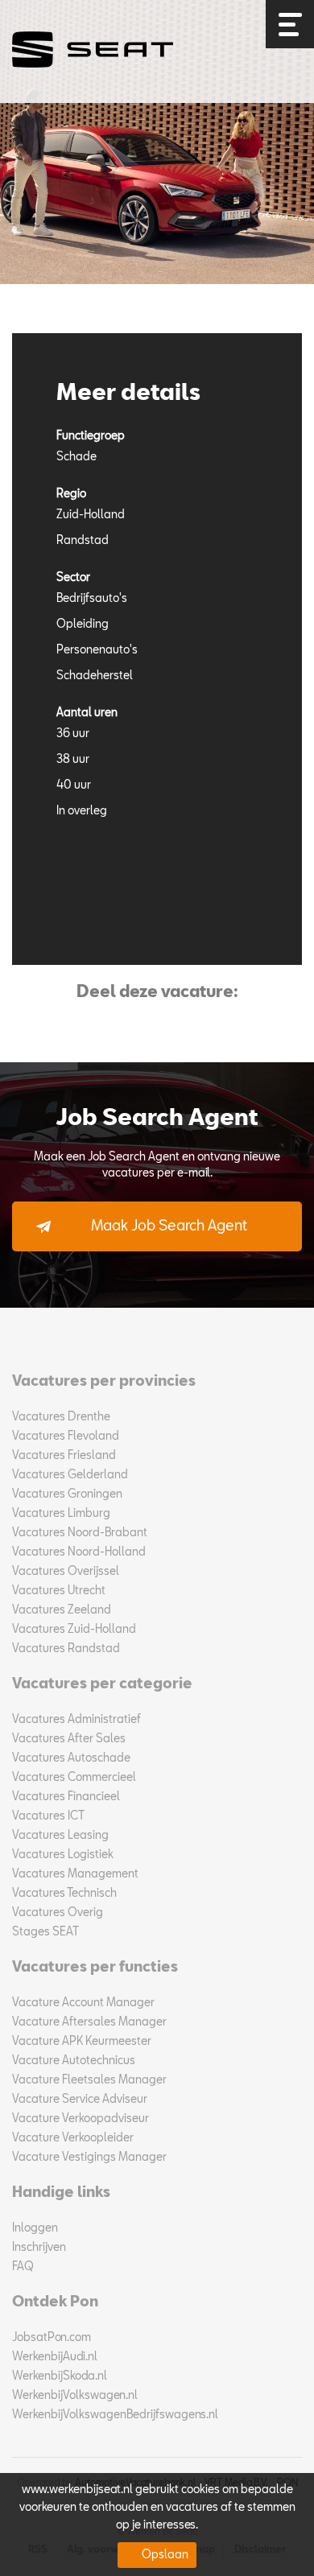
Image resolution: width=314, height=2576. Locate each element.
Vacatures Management (75, 1874)
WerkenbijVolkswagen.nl (75, 2396)
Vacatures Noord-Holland (79, 1552)
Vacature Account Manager (83, 2003)
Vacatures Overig (58, 1913)
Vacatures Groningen (67, 1494)
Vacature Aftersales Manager (89, 2022)
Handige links (61, 2193)
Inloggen (35, 2228)
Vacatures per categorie (102, 1684)
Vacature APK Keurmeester (82, 2042)
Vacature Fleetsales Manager (89, 2080)
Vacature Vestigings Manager (89, 2158)
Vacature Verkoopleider (73, 2138)
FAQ (23, 2267)
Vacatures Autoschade (71, 1758)
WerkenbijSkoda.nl (60, 2376)
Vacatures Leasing (60, 1836)
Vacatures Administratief (76, 1720)
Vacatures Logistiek (63, 1855)
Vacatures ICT (48, 1816)
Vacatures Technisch (64, 1894)
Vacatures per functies (95, 1968)
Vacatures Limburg (61, 1514)
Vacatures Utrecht (59, 1591)
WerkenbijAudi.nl (55, 2357)
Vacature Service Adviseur (80, 2100)
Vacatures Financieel (66, 1797)
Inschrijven (39, 2248)
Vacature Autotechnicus (74, 2061)
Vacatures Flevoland (66, 1436)
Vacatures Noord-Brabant (80, 1533)
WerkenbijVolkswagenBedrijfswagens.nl (115, 2415)
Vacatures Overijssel (66, 1572)
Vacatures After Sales (69, 1739)
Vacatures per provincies (104, 1382)
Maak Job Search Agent (169, 1226)
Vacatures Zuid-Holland (74, 1630)
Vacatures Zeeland (62, 1610)
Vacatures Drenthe (61, 1417)
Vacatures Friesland (64, 1456)
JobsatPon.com (52, 2338)
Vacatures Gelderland (70, 1475)
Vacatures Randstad (66, 1649)
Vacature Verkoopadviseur (81, 2119)
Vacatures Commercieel (74, 1778)
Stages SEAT (45, 1932)
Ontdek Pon (55, 2302)
